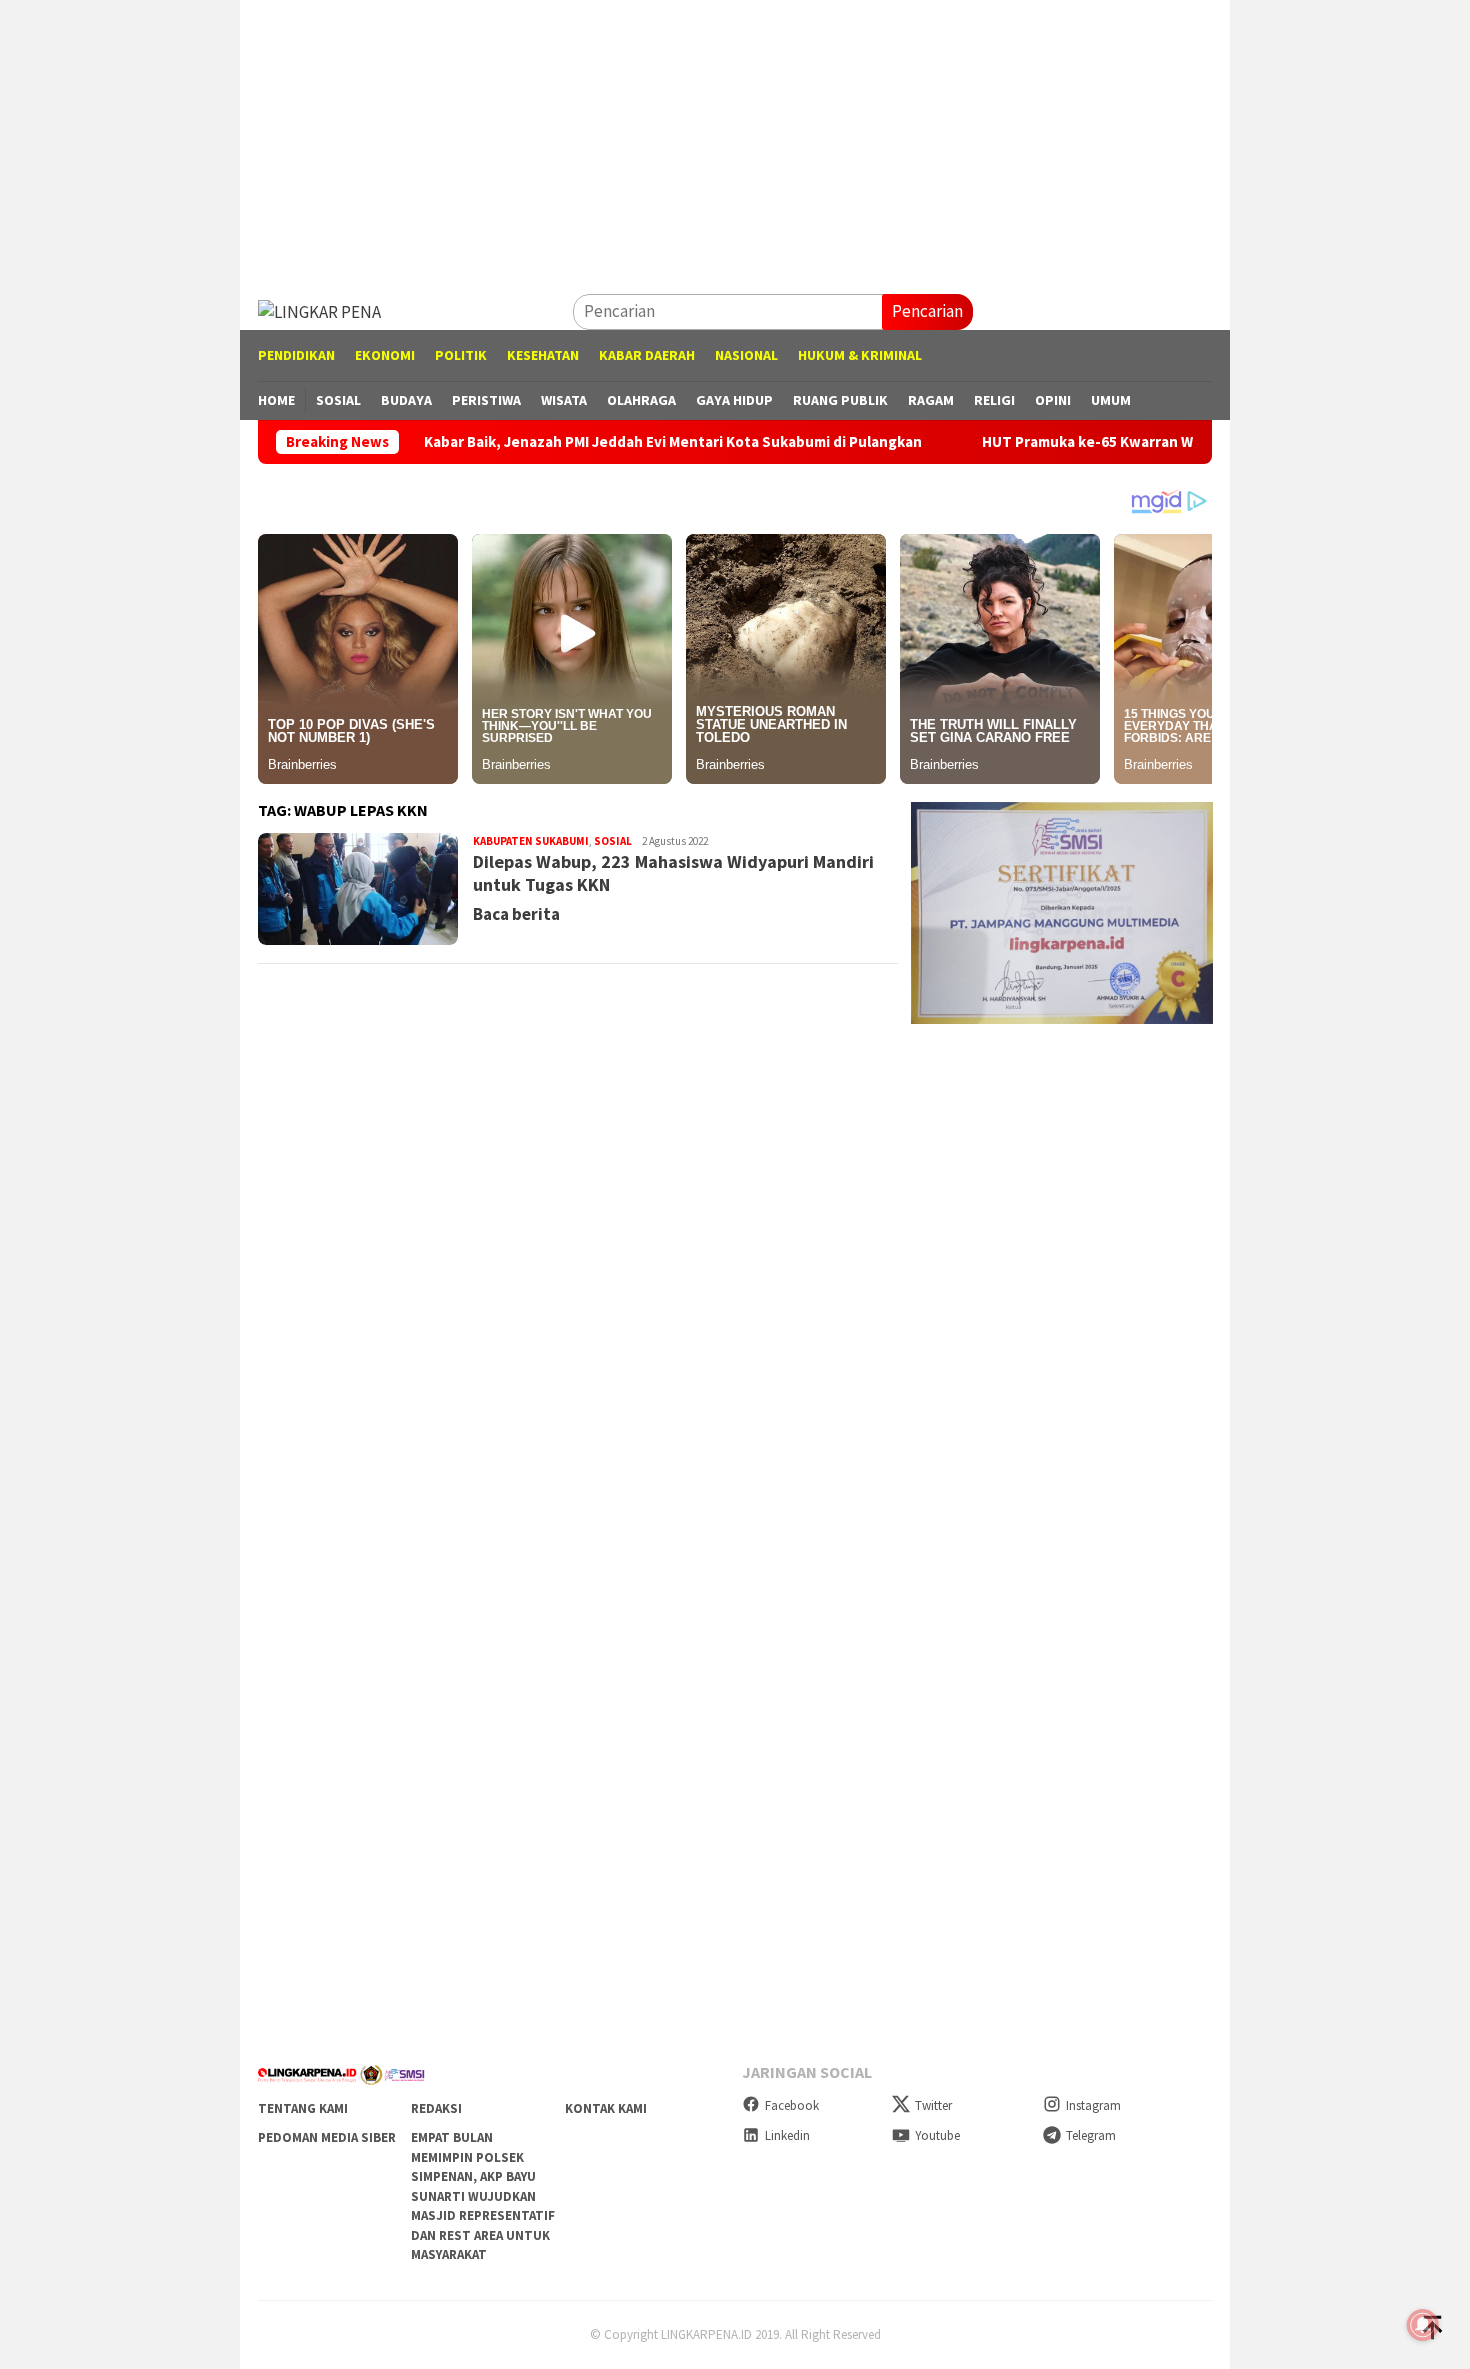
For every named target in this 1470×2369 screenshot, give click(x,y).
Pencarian (927, 311)
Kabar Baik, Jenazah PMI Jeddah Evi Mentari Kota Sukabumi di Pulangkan (590, 442)
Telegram (1091, 2135)
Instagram (1093, 2105)
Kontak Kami (606, 2108)
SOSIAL (613, 841)
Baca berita (516, 914)
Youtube (937, 2135)
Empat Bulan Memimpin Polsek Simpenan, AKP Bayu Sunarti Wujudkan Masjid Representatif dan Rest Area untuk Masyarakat (483, 2196)
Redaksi (436, 2108)
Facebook (792, 2105)
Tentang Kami (303, 2108)
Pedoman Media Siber (327, 2137)
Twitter (933, 2105)
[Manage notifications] (1423, 2325)
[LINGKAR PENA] (319, 310)
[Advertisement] (735, 140)
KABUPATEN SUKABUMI (531, 841)
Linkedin (787, 2135)
